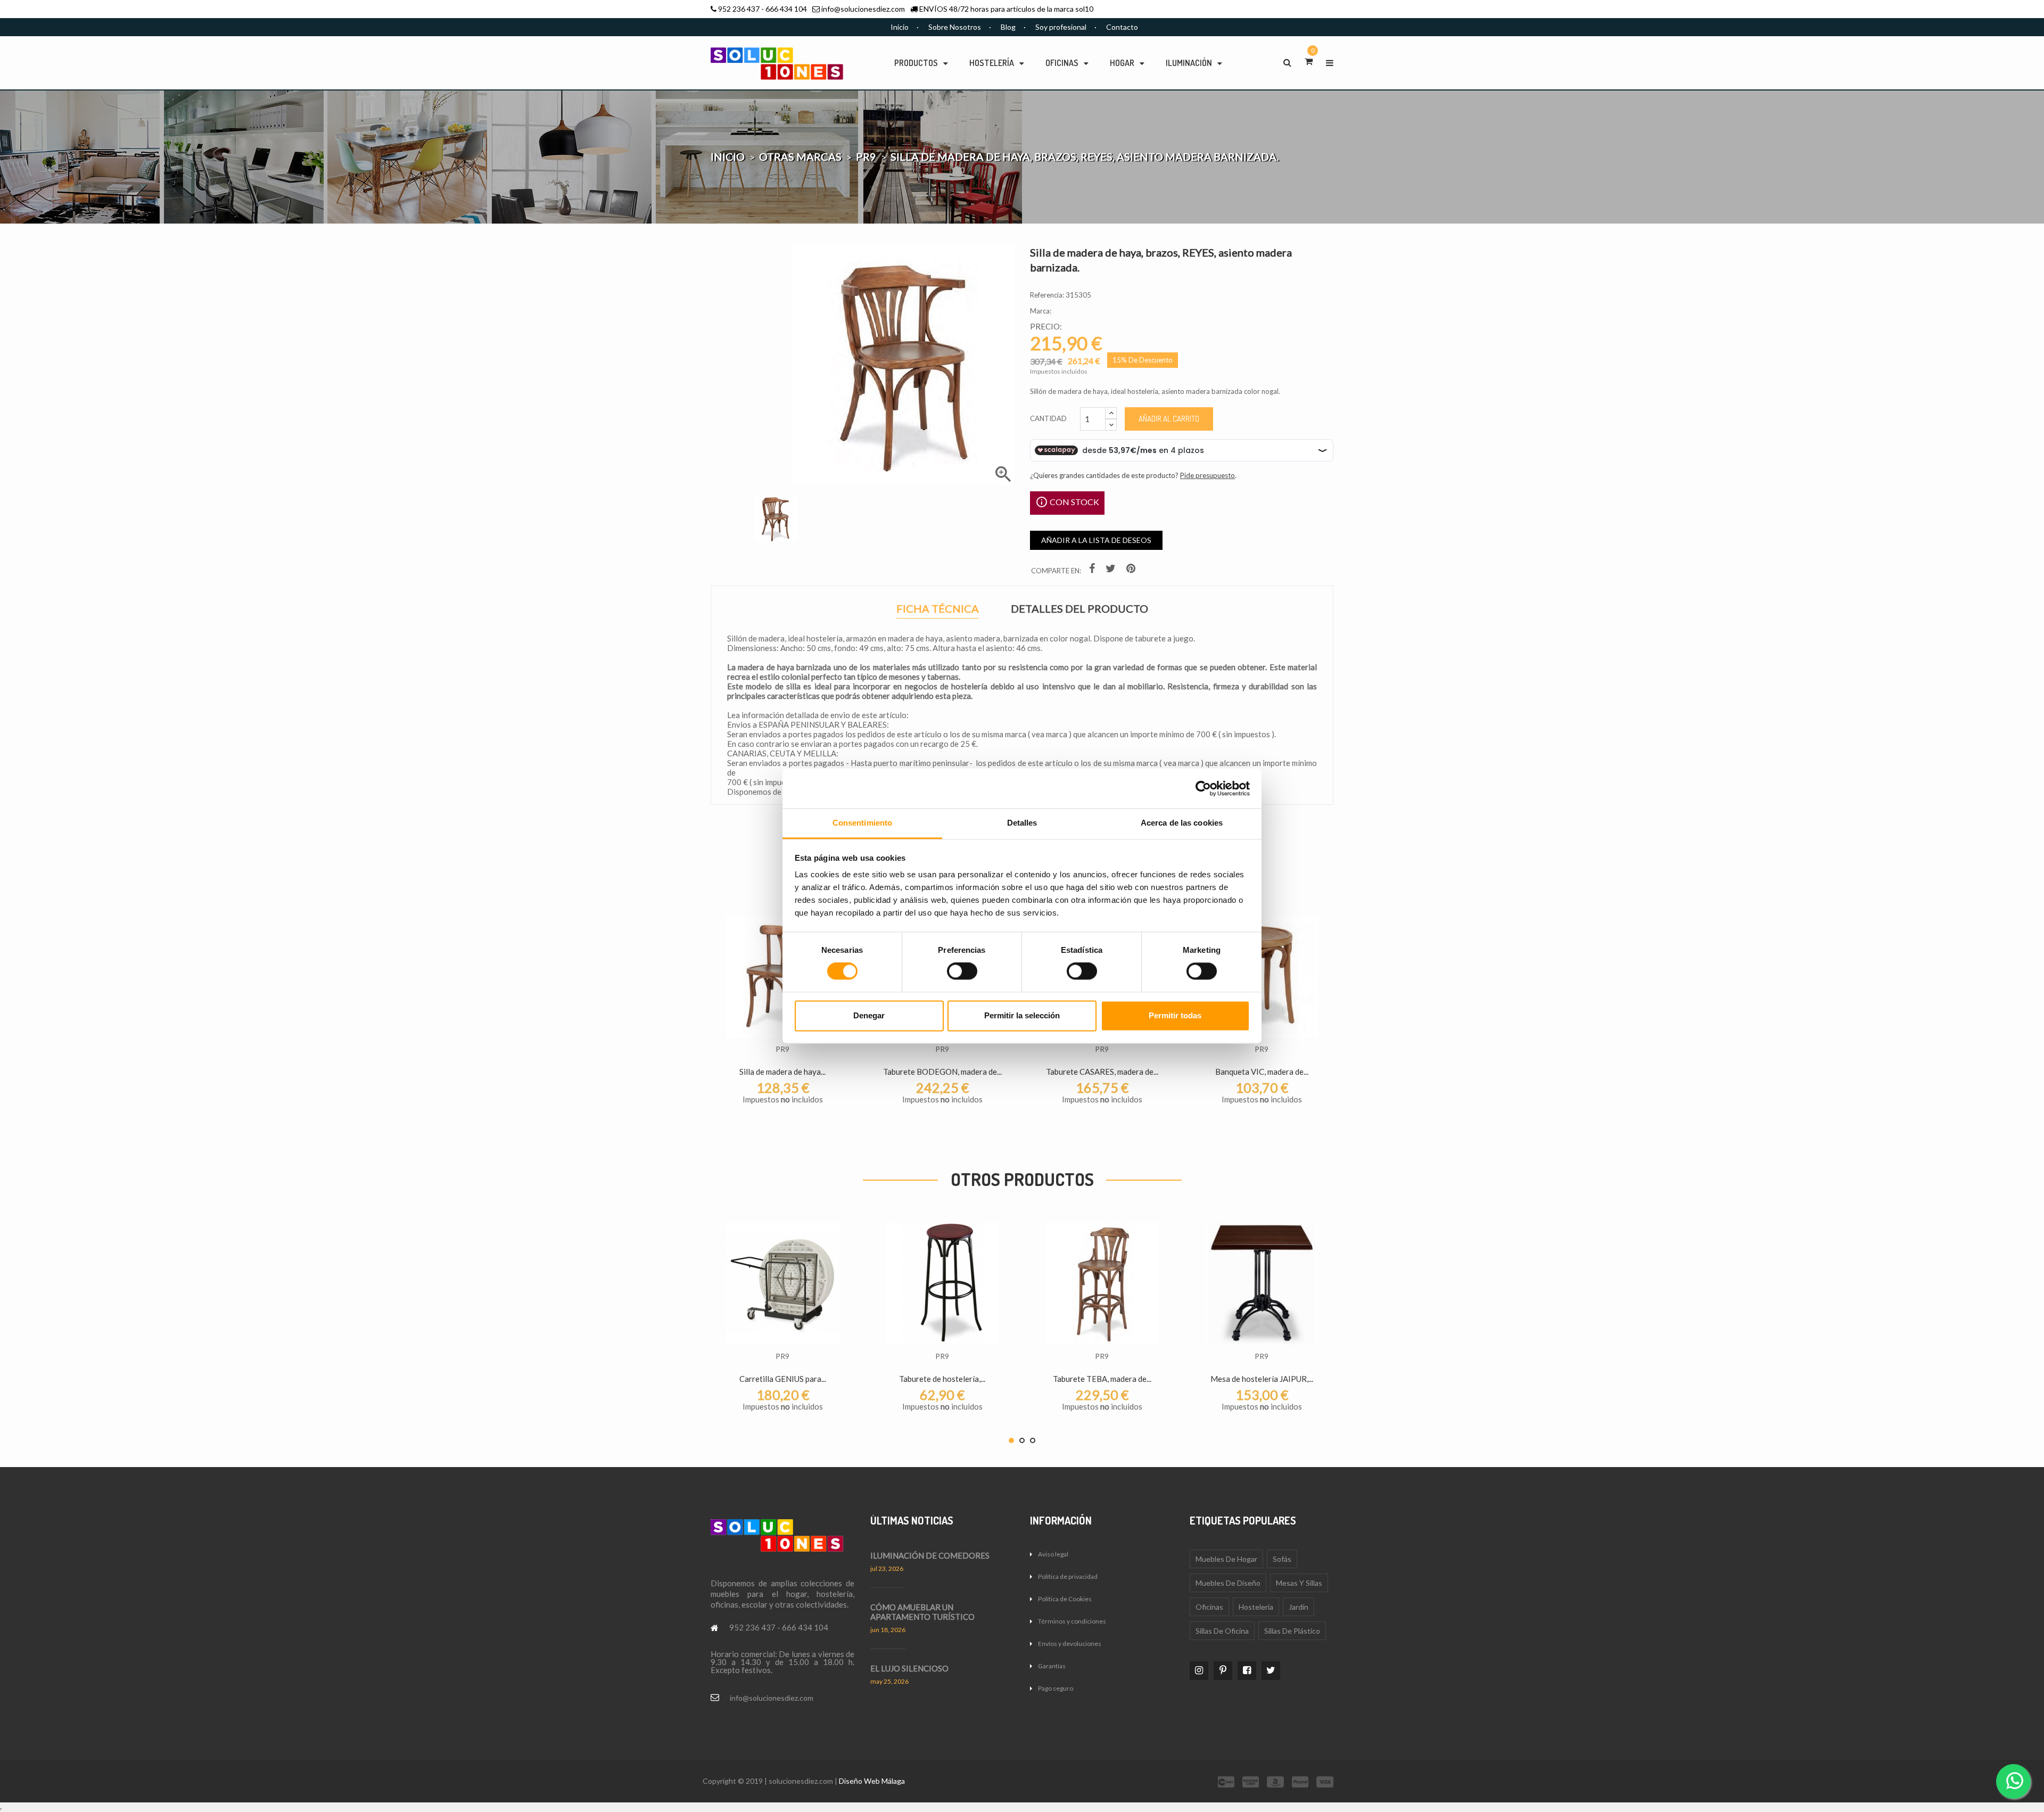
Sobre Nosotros (955, 27)
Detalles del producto (1079, 609)
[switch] (962, 971)
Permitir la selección (1022, 1015)
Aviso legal (1053, 1554)
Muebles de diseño (1228, 1583)
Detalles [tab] (1022, 823)
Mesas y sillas (1299, 1583)
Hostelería (1256, 1607)
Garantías (1052, 1666)
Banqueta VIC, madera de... (1262, 1072)
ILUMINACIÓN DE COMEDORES (930, 1555)
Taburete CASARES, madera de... (1102, 1072)
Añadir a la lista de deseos (1096, 540)
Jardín (1299, 1607)
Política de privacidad (1068, 1576)
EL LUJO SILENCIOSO (909, 1668)
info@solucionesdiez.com (863, 9)
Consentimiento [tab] (862, 823)
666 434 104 (786, 9)
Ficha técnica (938, 610)
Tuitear (1112, 570)
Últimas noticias (912, 1520)
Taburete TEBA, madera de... (1102, 1379)
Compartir (1093, 570)
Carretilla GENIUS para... (783, 1379)
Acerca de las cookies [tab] (1182, 823)
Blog (1008, 27)
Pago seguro (1056, 1688)
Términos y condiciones (1072, 1621)
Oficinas (1209, 1607)
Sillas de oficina (1222, 1631)
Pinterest (1132, 570)
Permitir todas (1175, 1015)
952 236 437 (739, 9)
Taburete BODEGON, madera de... (942, 1072)
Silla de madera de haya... (782, 1072)
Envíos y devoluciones (1070, 1644)
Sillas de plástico (1292, 1631)
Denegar (869, 1015)
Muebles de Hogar (1226, 1559)
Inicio (900, 27)
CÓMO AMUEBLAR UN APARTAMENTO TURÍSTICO (922, 1612)
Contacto (1122, 27)
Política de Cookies (1065, 1599)
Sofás (1282, 1559)
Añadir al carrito (1169, 419)
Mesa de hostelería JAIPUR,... (1262, 1379)
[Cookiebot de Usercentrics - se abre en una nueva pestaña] (1203, 788)
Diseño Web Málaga (872, 1781)
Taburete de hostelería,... (942, 1379)
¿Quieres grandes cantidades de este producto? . (1133, 475)
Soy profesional (1061, 27)
